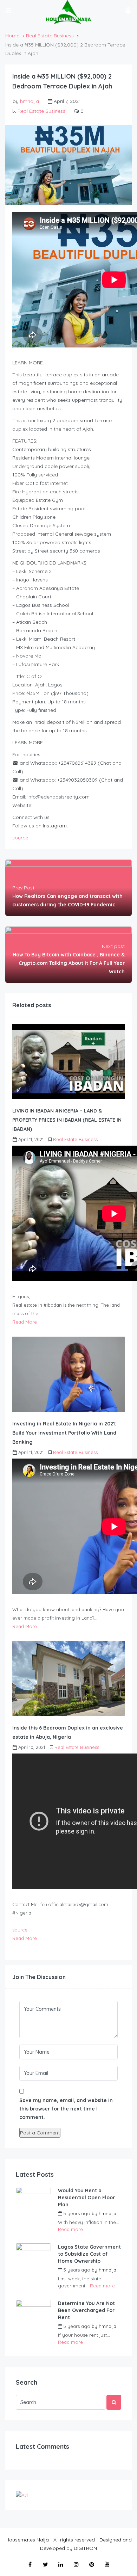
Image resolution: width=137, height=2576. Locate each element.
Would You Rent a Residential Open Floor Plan (86, 2198)
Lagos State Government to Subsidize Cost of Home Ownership (89, 2254)
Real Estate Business (50, 36)
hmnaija (30, 101)
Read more (70, 2229)
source (20, 838)
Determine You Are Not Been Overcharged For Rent (86, 2310)
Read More (25, 1322)
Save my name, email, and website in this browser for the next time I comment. (66, 2109)
